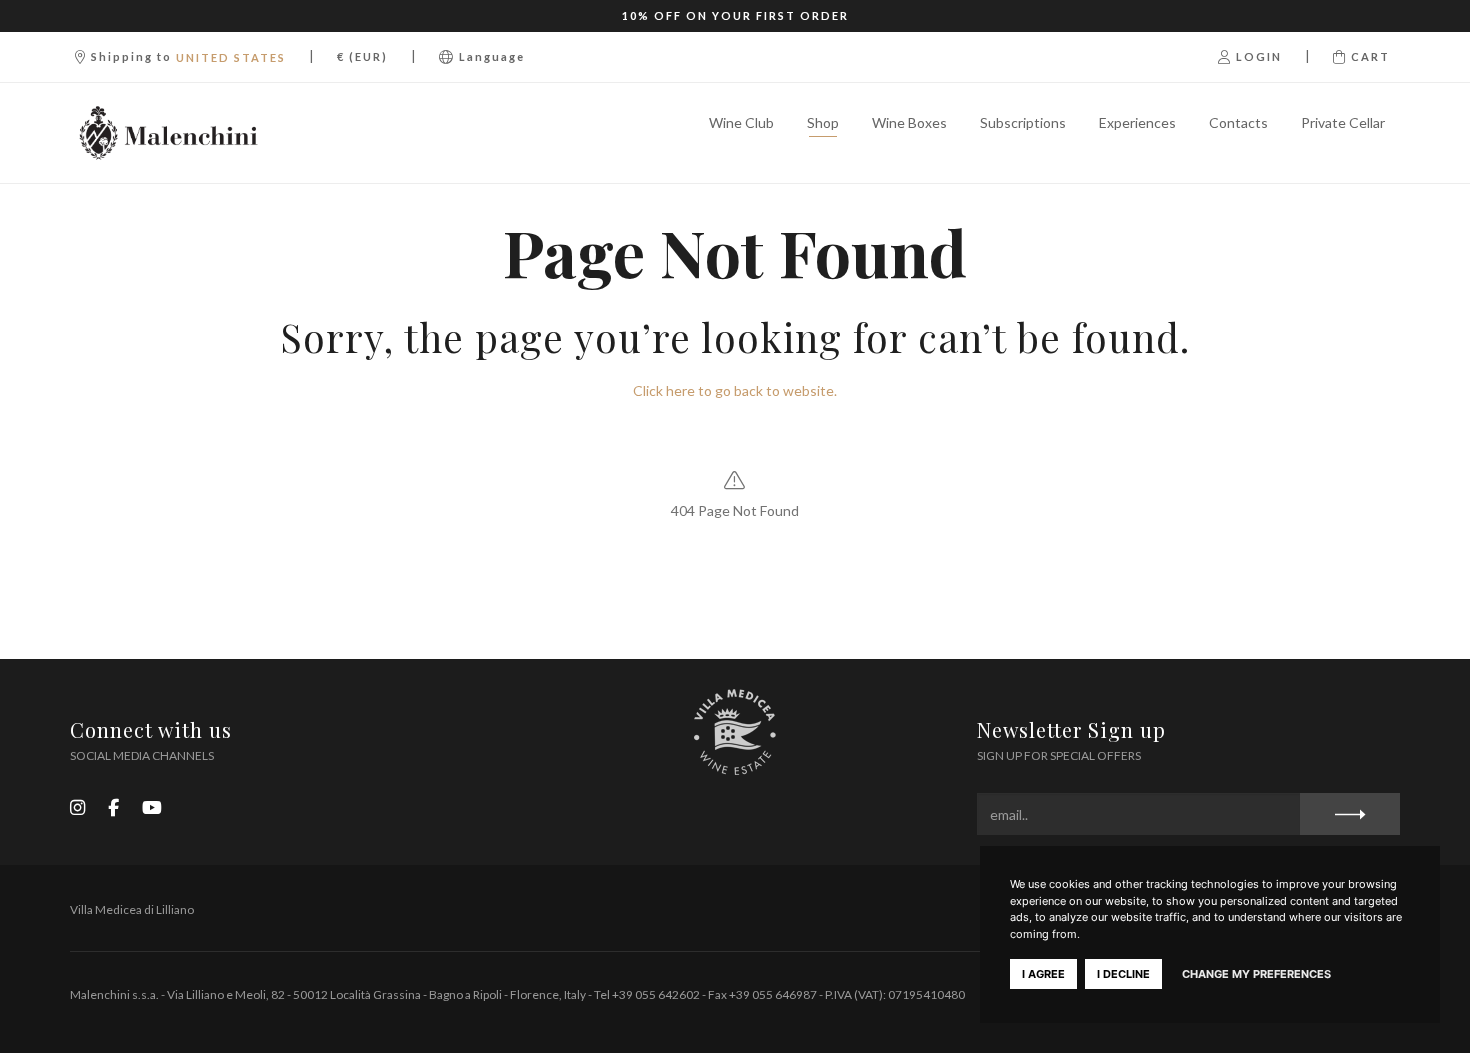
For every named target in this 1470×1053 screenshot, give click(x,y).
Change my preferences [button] (1256, 974)
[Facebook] (113, 806)
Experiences (1137, 122)
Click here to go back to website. (735, 390)
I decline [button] (1123, 974)
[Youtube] (152, 806)
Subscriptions (1023, 122)
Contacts (1238, 122)
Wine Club (741, 122)
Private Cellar (1343, 122)
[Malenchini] (168, 133)
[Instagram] (77, 806)
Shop (823, 122)
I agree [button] (1043, 974)
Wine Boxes (909, 122)
